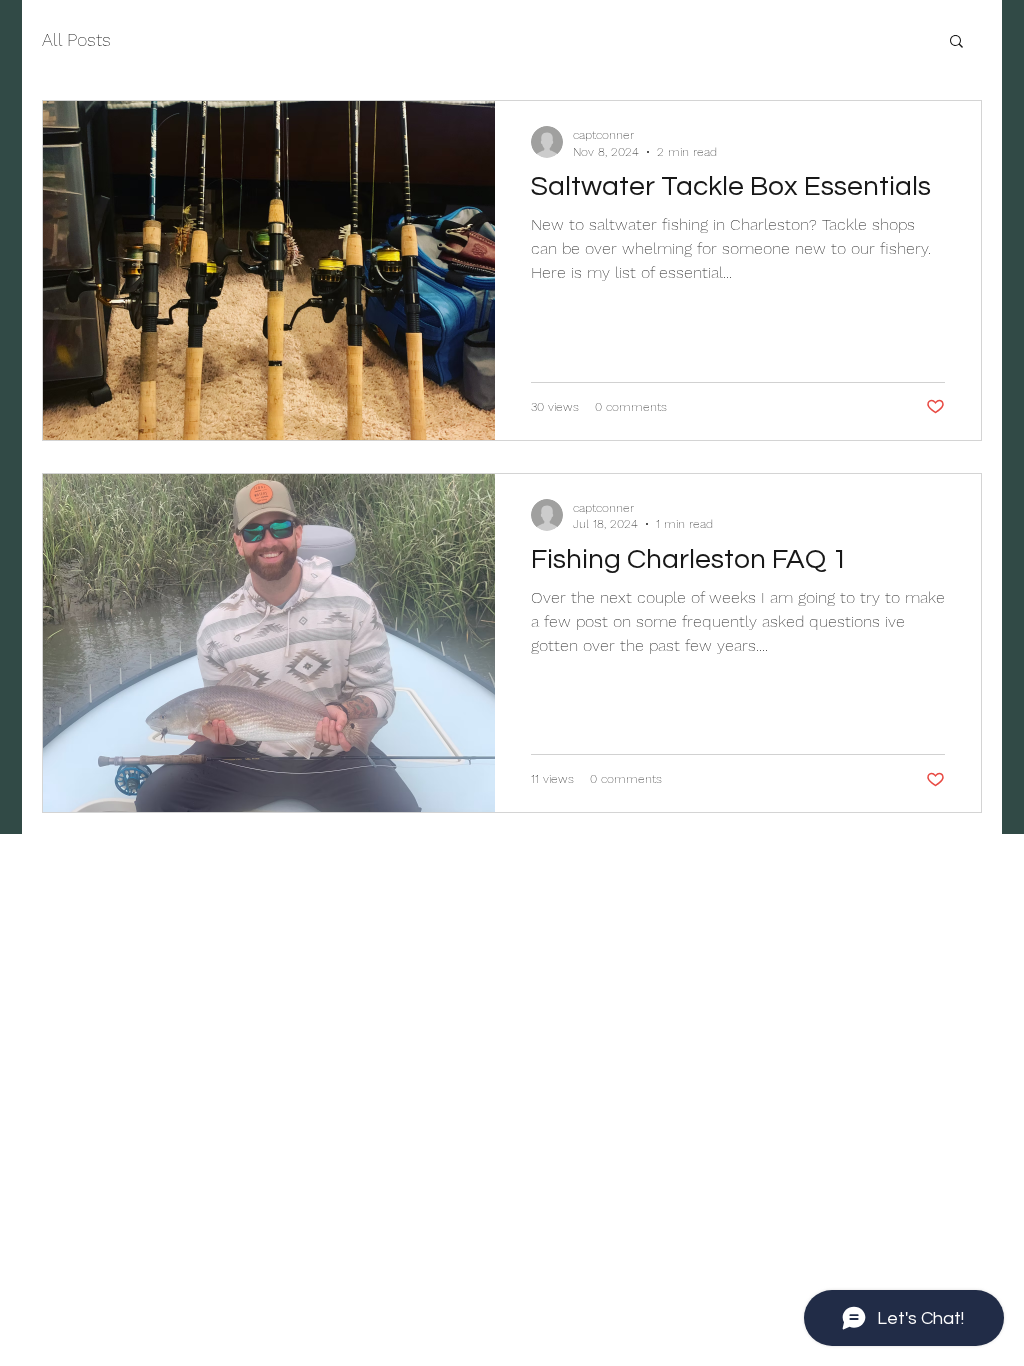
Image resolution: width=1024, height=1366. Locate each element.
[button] (956, 42)
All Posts (76, 39)
